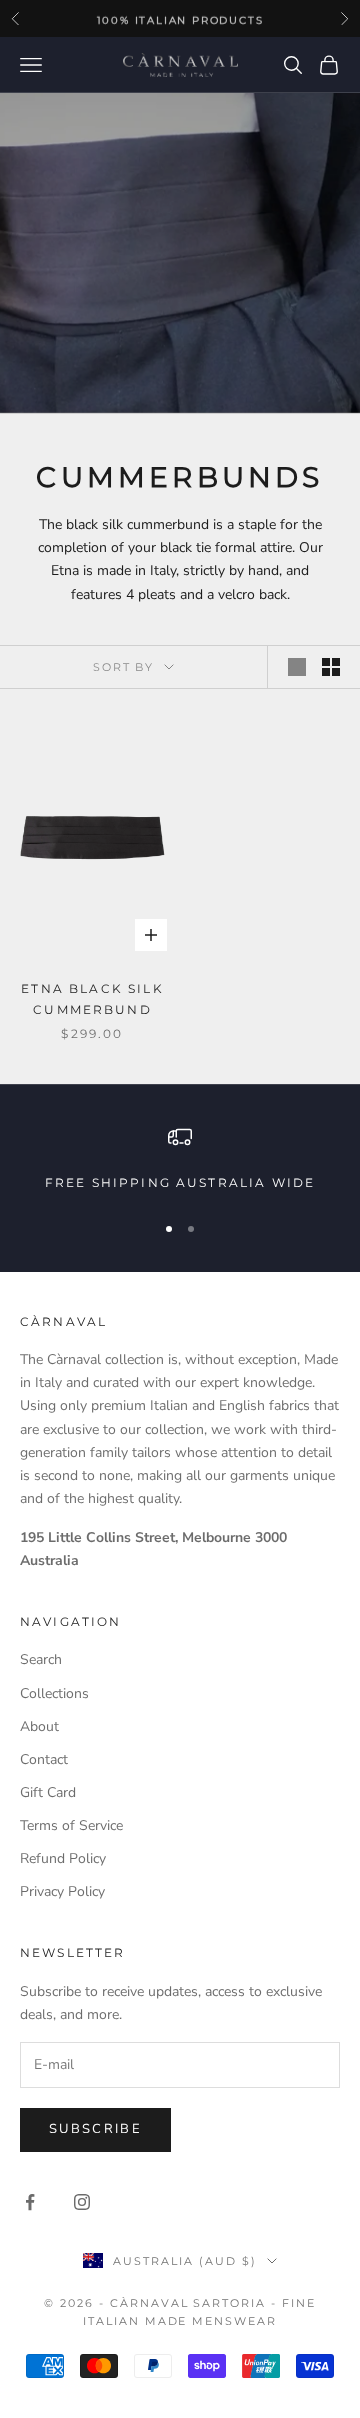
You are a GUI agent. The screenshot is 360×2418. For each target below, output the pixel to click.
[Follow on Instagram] (82, 2202)
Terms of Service (71, 1825)
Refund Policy (63, 1858)
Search (41, 1659)
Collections (54, 1693)
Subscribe (95, 2129)
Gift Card (48, 1792)
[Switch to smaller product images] (331, 667)
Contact (44, 1759)
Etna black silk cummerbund (92, 998)
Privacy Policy (62, 1891)
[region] (180, 1159)
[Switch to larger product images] (297, 667)
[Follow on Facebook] (30, 2202)
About (39, 1726)
